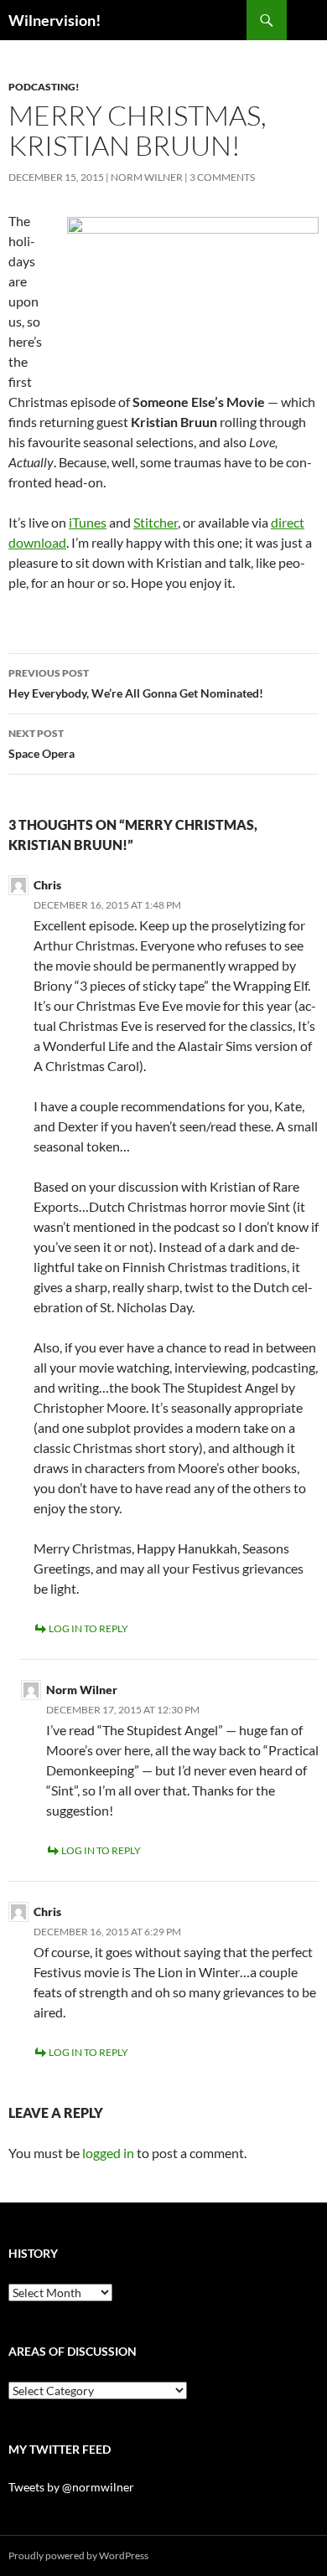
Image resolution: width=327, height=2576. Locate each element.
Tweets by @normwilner (71, 2487)
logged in (108, 2153)
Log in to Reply (88, 1628)
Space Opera (42, 744)
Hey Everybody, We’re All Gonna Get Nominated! (136, 683)
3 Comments (222, 177)
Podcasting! (44, 87)
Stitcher (156, 522)
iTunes (88, 522)
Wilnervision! (54, 20)
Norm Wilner (147, 177)
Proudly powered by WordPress (78, 2555)
